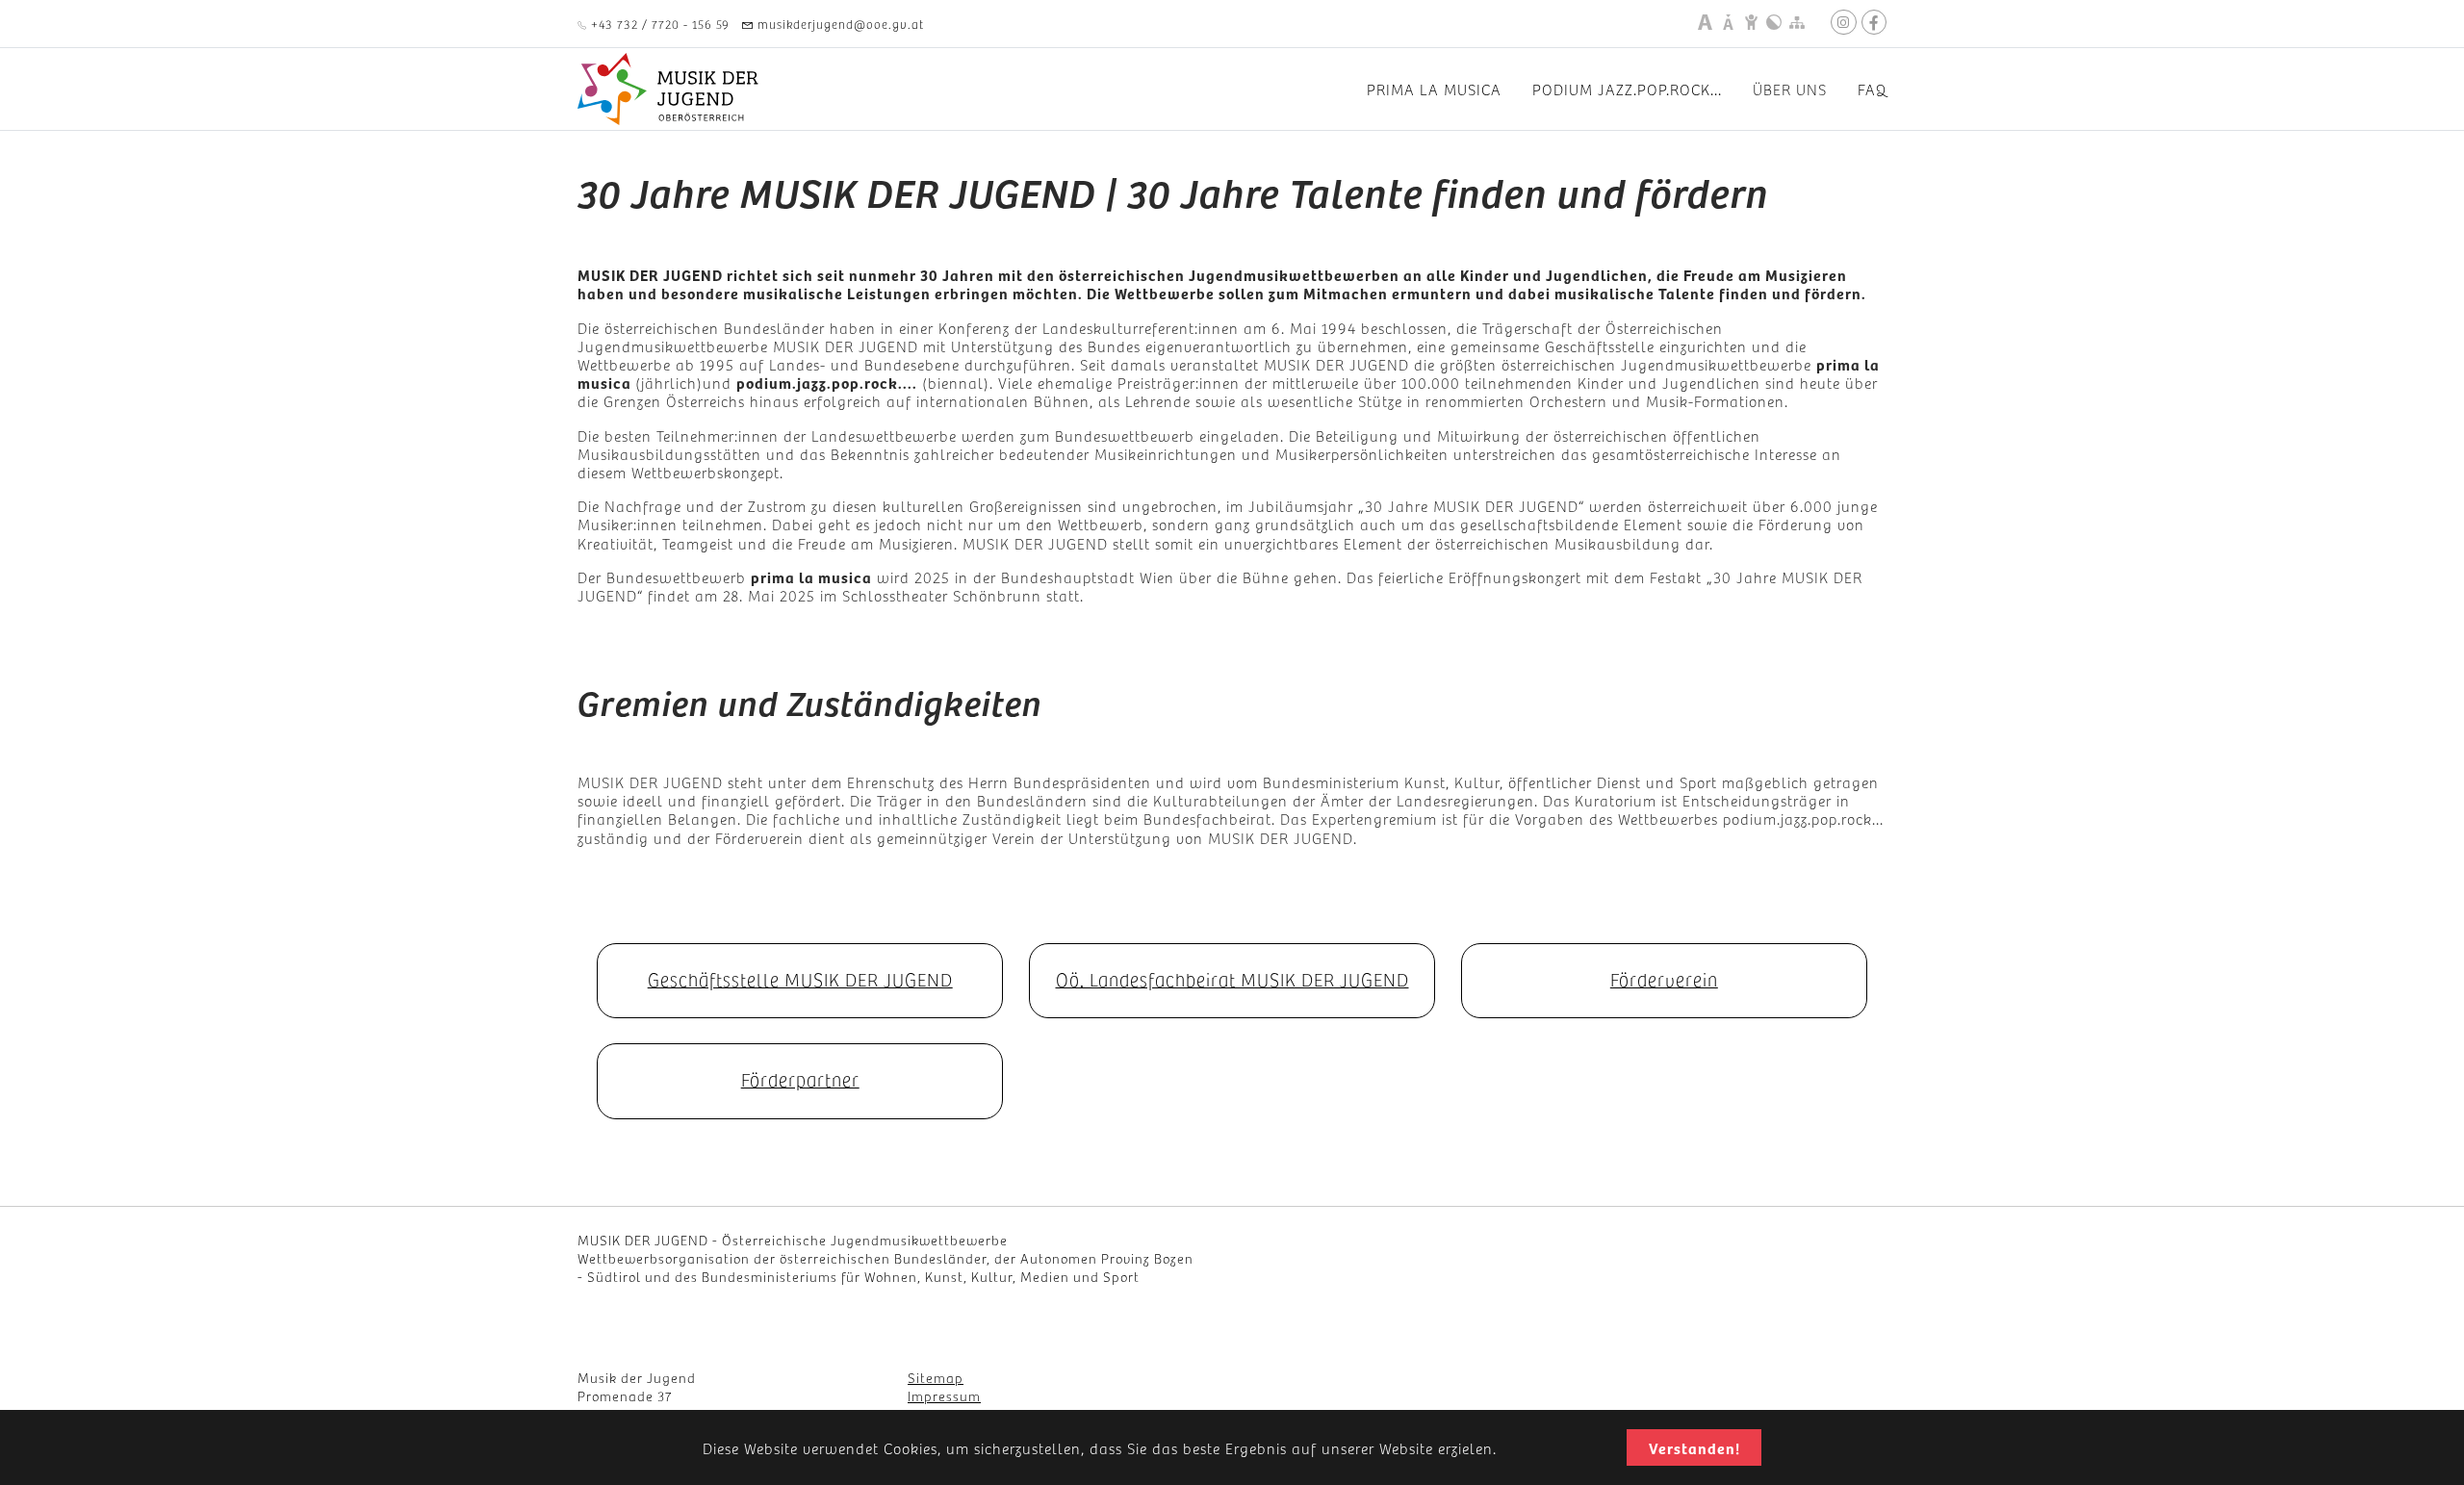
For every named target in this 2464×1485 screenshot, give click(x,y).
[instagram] (1843, 22)
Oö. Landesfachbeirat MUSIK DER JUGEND (1232, 979)
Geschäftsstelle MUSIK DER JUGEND (800, 979)
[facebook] (1874, 22)
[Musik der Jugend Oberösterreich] (670, 89)
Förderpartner (800, 1079)
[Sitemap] (1797, 22)
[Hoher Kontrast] (1774, 22)
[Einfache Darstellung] (1751, 22)
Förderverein (1664, 979)
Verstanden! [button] (1694, 1447)
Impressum (944, 1395)
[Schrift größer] (1705, 22)
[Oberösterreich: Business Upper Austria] (1864, 1259)
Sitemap (936, 1377)
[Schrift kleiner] (1728, 22)
